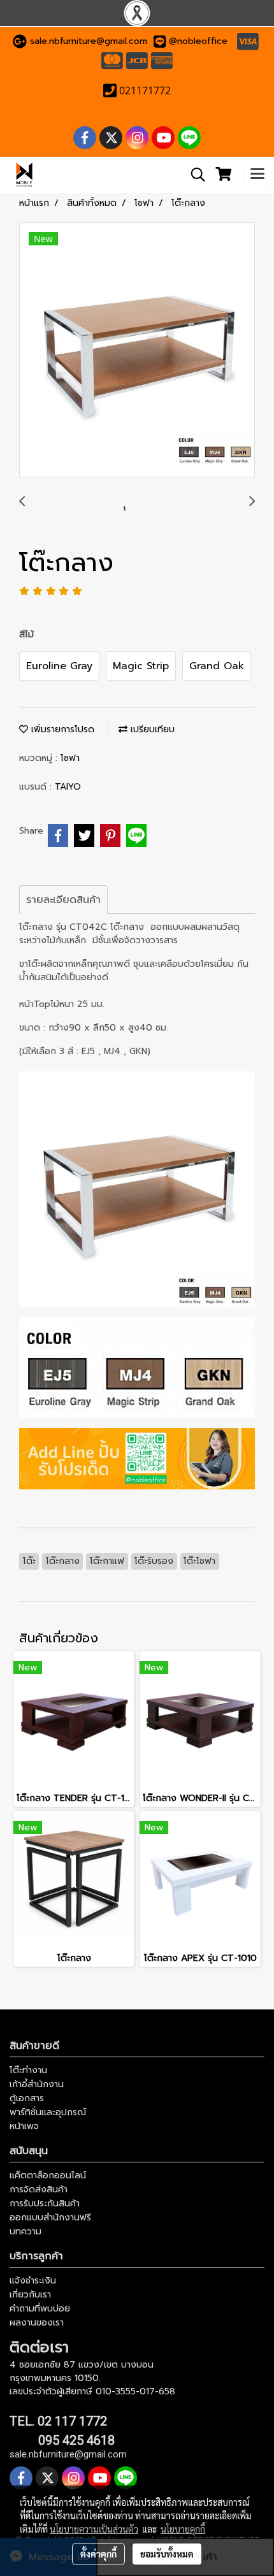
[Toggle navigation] (257, 175)
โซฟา (70, 758)
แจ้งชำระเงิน (33, 2281)
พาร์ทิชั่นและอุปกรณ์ (48, 2112)
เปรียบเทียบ (151, 729)
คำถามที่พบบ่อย (40, 2309)
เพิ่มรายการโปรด (61, 729)
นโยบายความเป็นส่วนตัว (94, 2529)
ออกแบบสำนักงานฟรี (50, 2218)
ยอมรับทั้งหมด (167, 2554)
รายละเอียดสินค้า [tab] (63, 900)
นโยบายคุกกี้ (183, 2529)
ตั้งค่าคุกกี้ (98, 2554)
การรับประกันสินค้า (45, 2203)
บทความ (25, 2232)
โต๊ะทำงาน (28, 2070)
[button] (194, 175)
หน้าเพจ (24, 2126)
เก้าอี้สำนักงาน (37, 2084)
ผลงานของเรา (37, 2323)
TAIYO (68, 787)
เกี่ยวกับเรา (30, 2295)
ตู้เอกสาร (27, 2098)
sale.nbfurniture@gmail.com (89, 41)
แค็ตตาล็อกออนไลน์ (48, 2175)
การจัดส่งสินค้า (39, 2189)
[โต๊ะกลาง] (137, 351)
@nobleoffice (198, 41)
